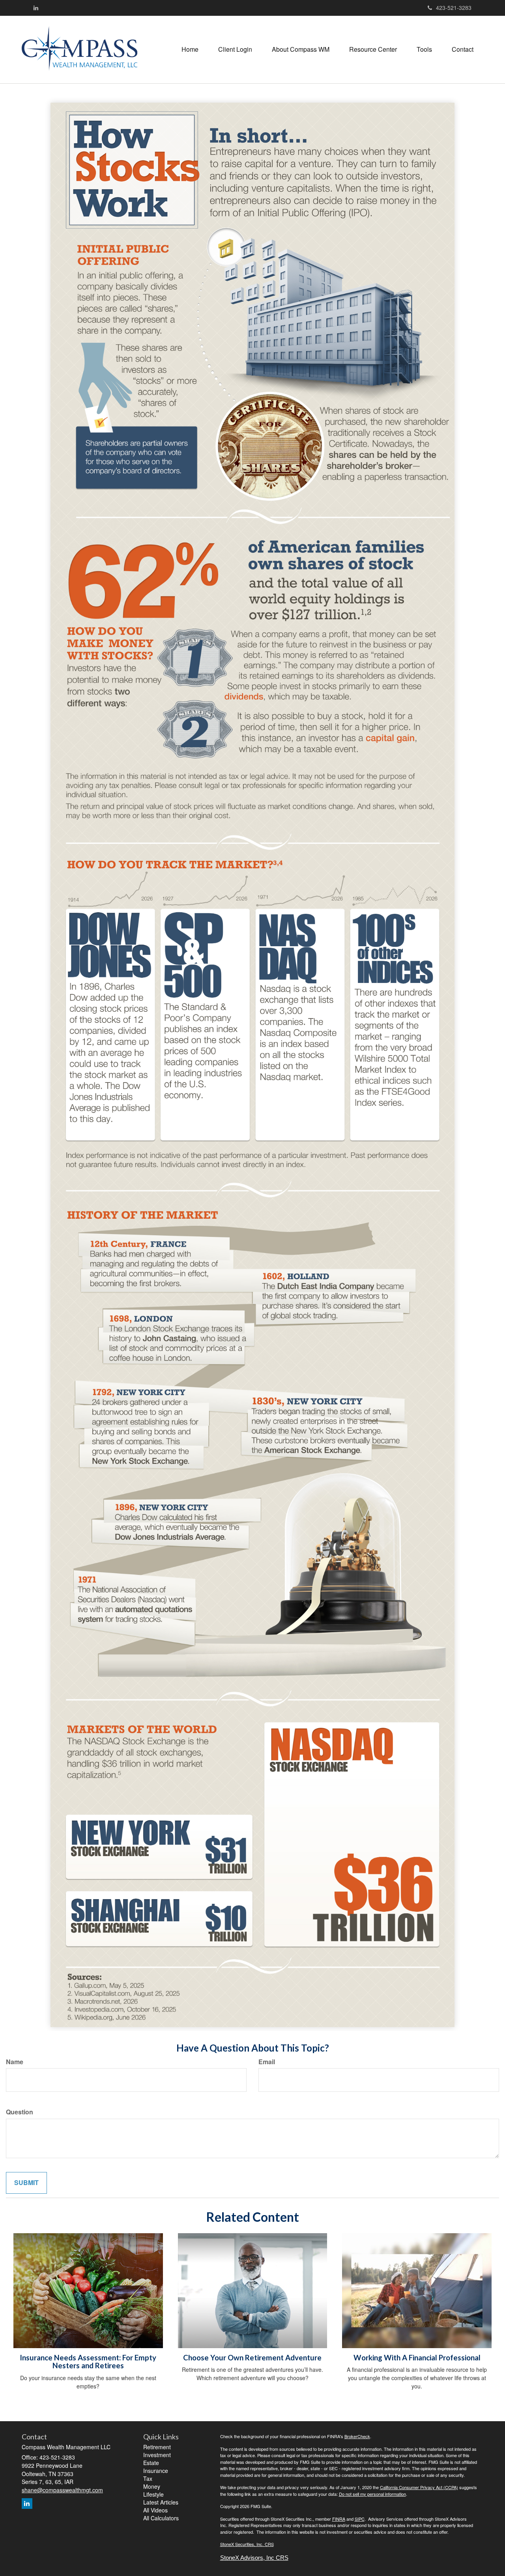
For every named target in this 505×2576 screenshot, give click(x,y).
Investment (157, 2455)
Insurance (156, 2471)
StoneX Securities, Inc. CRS (247, 2544)
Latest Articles (161, 2502)
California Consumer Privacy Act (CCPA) (419, 2487)
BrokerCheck (357, 2436)
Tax (148, 2478)
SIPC (360, 2519)
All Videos (155, 2510)
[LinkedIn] (36, 8)
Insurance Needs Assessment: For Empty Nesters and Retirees (88, 2362)
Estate (151, 2463)
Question (20, 2112)
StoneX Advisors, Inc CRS (254, 2558)
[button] (235, 49)
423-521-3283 (454, 8)
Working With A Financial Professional (417, 2358)
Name (15, 2062)
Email (267, 2062)
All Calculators (161, 2518)
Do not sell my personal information (372, 2494)
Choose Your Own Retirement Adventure (252, 2358)
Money (152, 2486)
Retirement (157, 2447)
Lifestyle (153, 2494)
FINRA (339, 2519)
